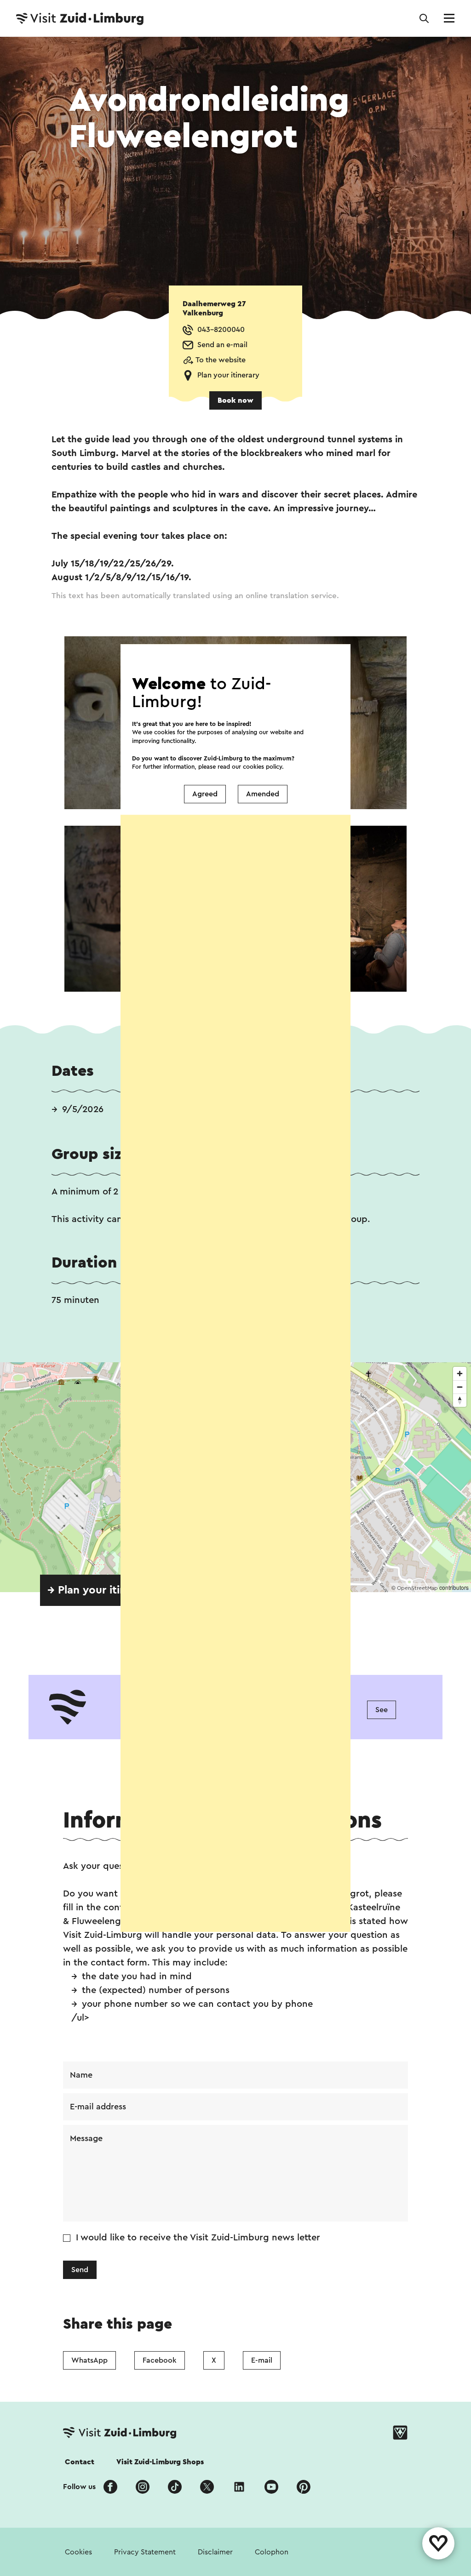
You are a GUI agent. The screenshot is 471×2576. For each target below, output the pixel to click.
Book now (235, 400)
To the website (221, 360)
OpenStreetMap (417, 1588)
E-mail (262, 2360)
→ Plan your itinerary (100, 1590)
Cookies (78, 2552)
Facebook (160, 2360)
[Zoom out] (460, 1387)
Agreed (205, 794)
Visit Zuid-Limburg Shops (160, 2462)
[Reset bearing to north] (460, 1400)
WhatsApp (89, 2360)
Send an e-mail (222, 345)
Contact (80, 2462)
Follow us (79, 2487)
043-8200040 (221, 330)
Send (80, 2270)
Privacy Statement (145, 2552)
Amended (263, 794)
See (382, 1710)
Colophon (272, 2552)
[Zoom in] (460, 1374)
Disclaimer (215, 2552)
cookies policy (262, 767)
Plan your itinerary (228, 375)
